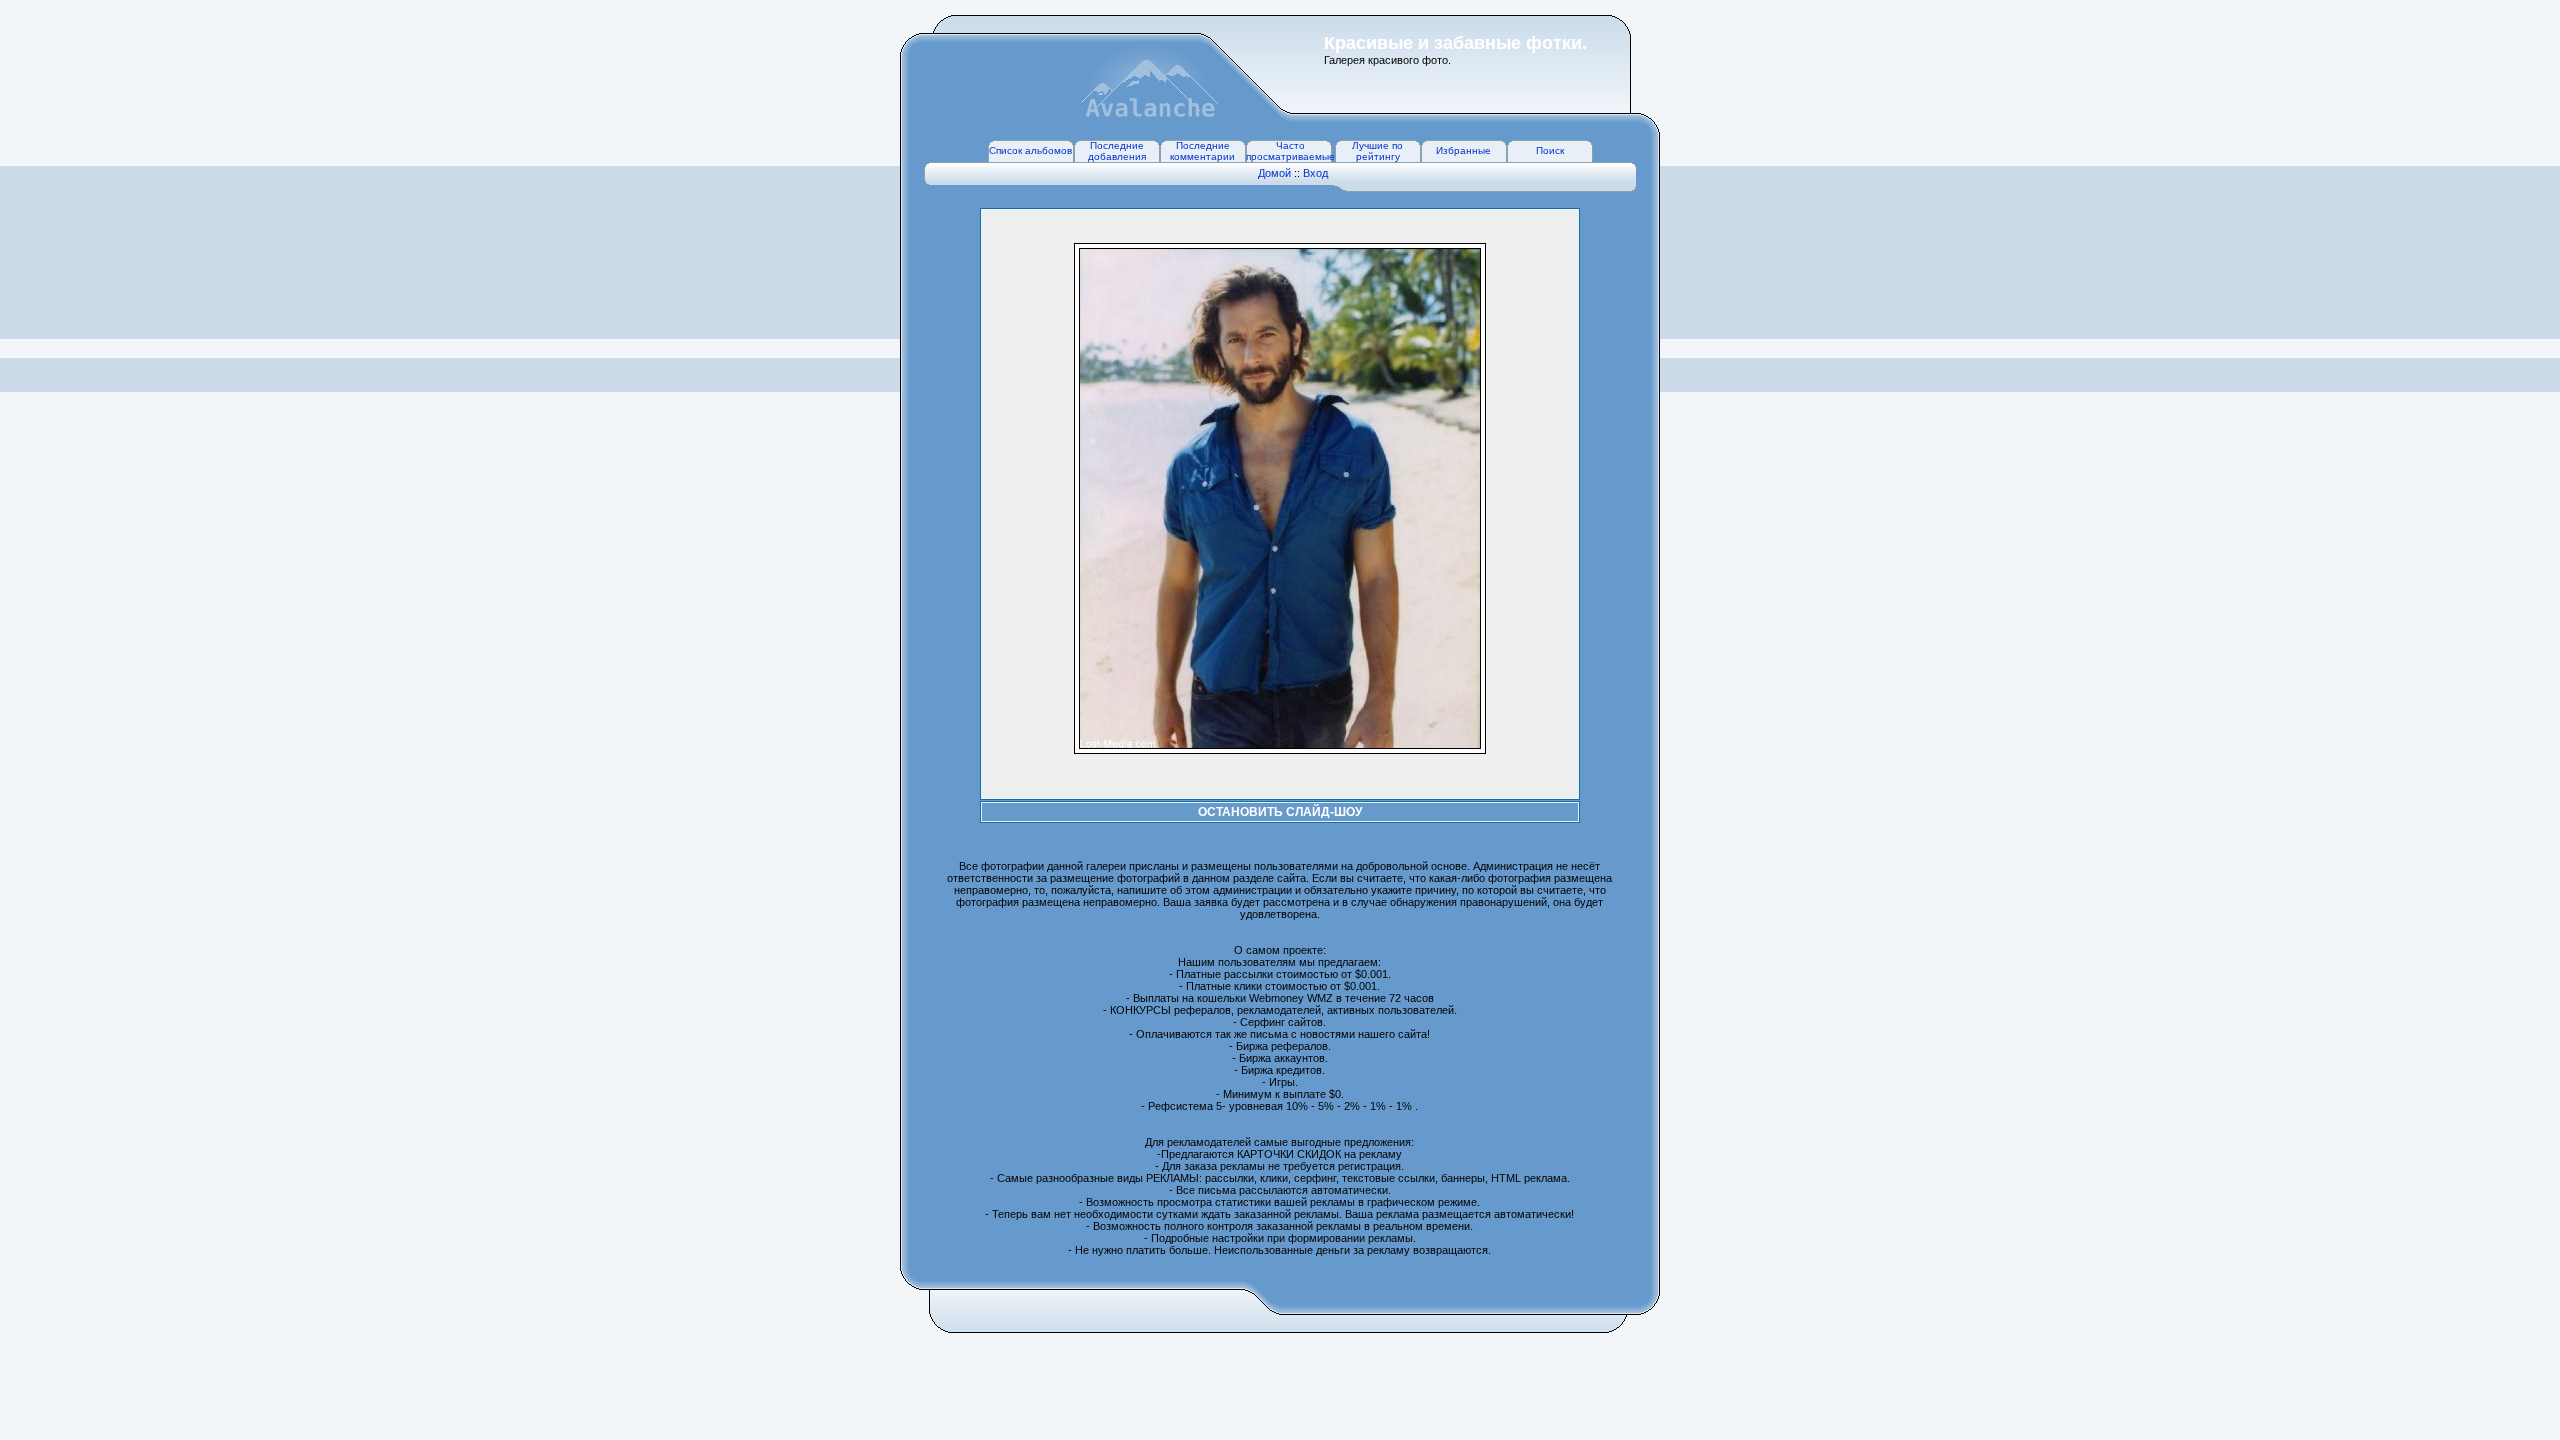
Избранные (1463, 150)
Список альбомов (1030, 150)
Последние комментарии (1202, 151)
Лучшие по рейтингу (1377, 151)
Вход (1315, 173)
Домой (1274, 173)
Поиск (1550, 150)
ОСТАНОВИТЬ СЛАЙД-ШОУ (1280, 812)
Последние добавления (1117, 151)
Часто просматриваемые (1290, 151)
